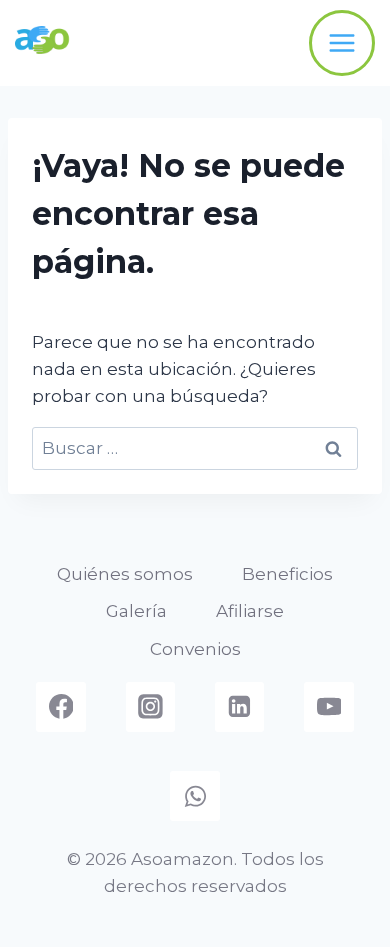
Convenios (195, 649)
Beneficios (287, 574)
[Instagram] (151, 707)
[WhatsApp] (195, 796)
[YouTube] (329, 707)
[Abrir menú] (342, 43)
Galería (136, 611)
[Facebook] (61, 707)
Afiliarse (250, 611)
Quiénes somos (125, 574)
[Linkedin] (240, 707)
